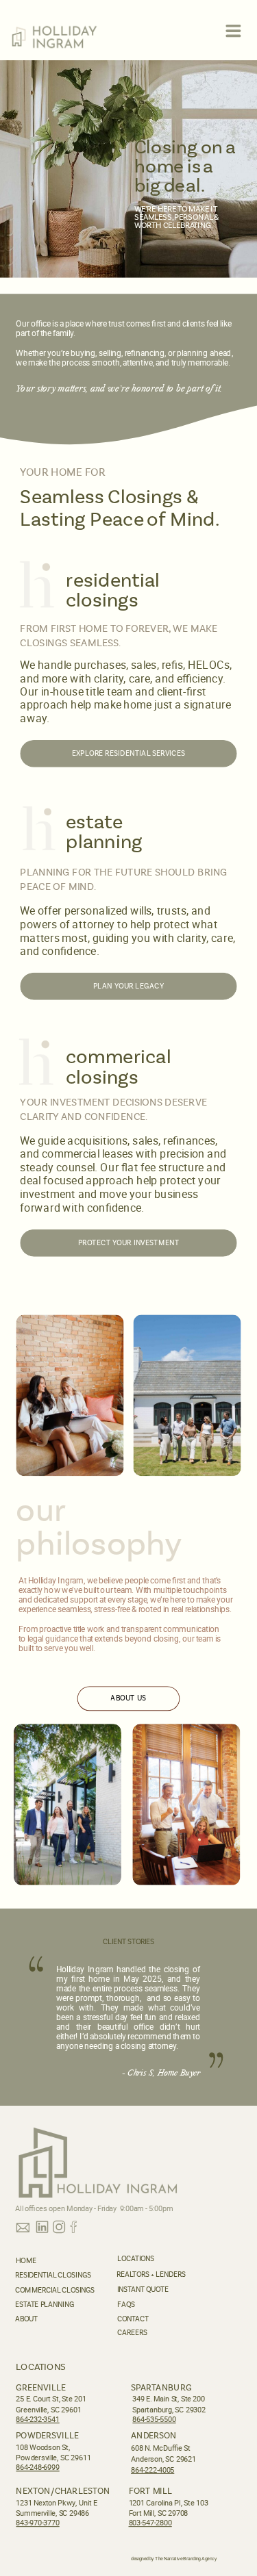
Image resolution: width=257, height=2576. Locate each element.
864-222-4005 (152, 2470)
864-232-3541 (37, 2419)
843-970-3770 (37, 2523)
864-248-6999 (37, 2467)
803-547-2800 (150, 2523)
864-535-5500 (154, 2419)
